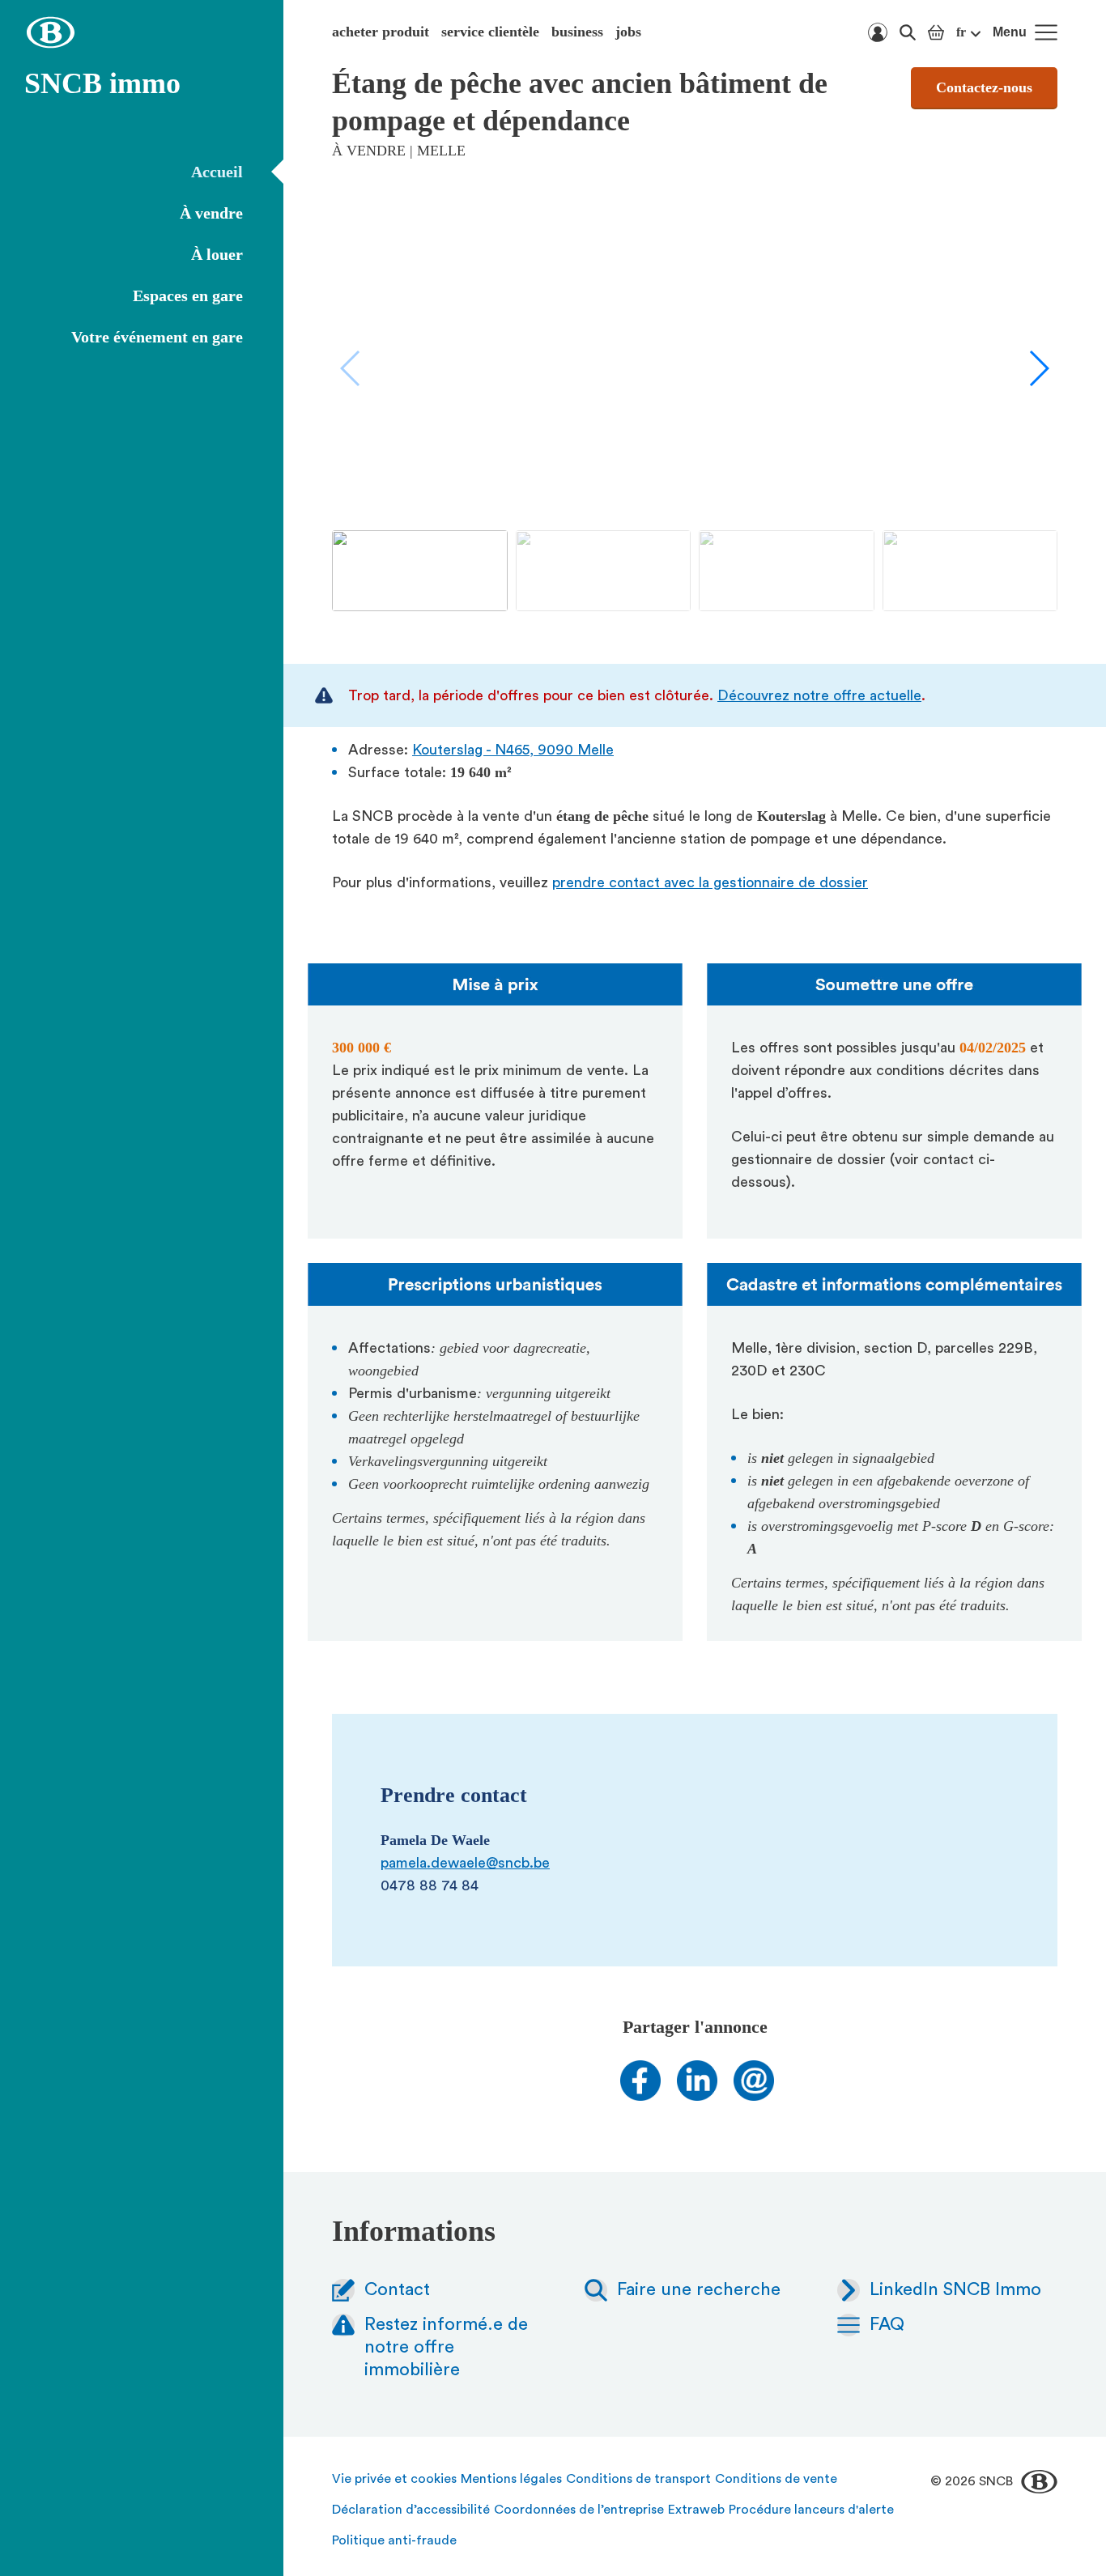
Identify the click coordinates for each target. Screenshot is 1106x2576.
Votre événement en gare (157, 337)
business (577, 32)
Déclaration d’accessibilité (411, 2510)
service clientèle (490, 32)
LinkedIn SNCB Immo (955, 2289)
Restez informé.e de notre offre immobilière (446, 2347)
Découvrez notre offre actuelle (819, 695)
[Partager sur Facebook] (640, 2096)
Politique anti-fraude (394, 2540)
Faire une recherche (699, 2289)
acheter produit (381, 32)
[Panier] (936, 32)
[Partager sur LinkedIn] (697, 2096)
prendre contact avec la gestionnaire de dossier (710, 882)
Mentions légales (511, 2479)
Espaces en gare (188, 295)
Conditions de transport (638, 2479)
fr (961, 32)
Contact (397, 2289)
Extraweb (696, 2510)
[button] (1038, 368)
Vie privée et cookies (394, 2479)
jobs (628, 32)
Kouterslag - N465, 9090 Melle (513, 750)
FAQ (887, 2324)
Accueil (217, 172)
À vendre (211, 213)
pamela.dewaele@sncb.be (465, 1863)
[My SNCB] (878, 32)
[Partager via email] (754, 2096)
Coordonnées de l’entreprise (579, 2510)
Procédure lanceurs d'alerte (811, 2510)
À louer (217, 254)
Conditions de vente (776, 2479)
